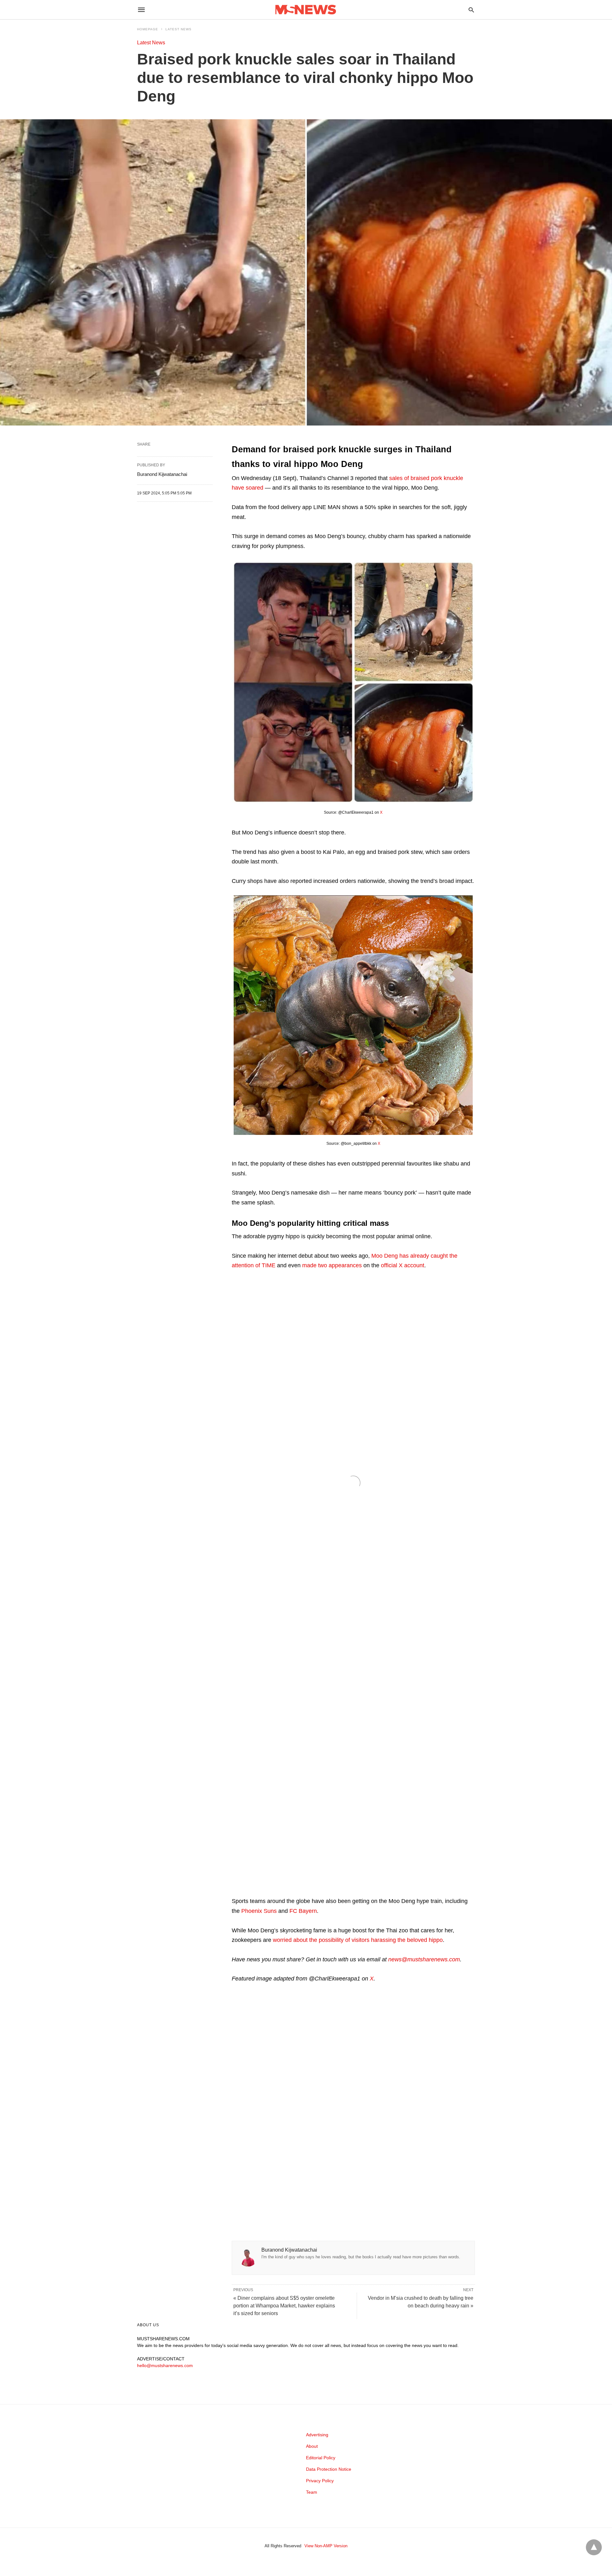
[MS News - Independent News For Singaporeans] (306, 10)
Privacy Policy (320, 2481)
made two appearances (332, 1265)
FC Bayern (303, 1911)
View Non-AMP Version (326, 2546)
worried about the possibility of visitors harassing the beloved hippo (358, 1940)
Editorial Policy (321, 2458)
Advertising (317, 2435)
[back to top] (594, 2547)
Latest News (178, 29)
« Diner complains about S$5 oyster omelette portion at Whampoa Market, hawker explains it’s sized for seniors (284, 2306)
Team (312, 2492)
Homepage (148, 29)
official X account (403, 1265)
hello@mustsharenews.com (165, 2365)
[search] (471, 10)
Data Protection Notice (329, 2469)
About (312, 2446)
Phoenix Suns (259, 1911)
